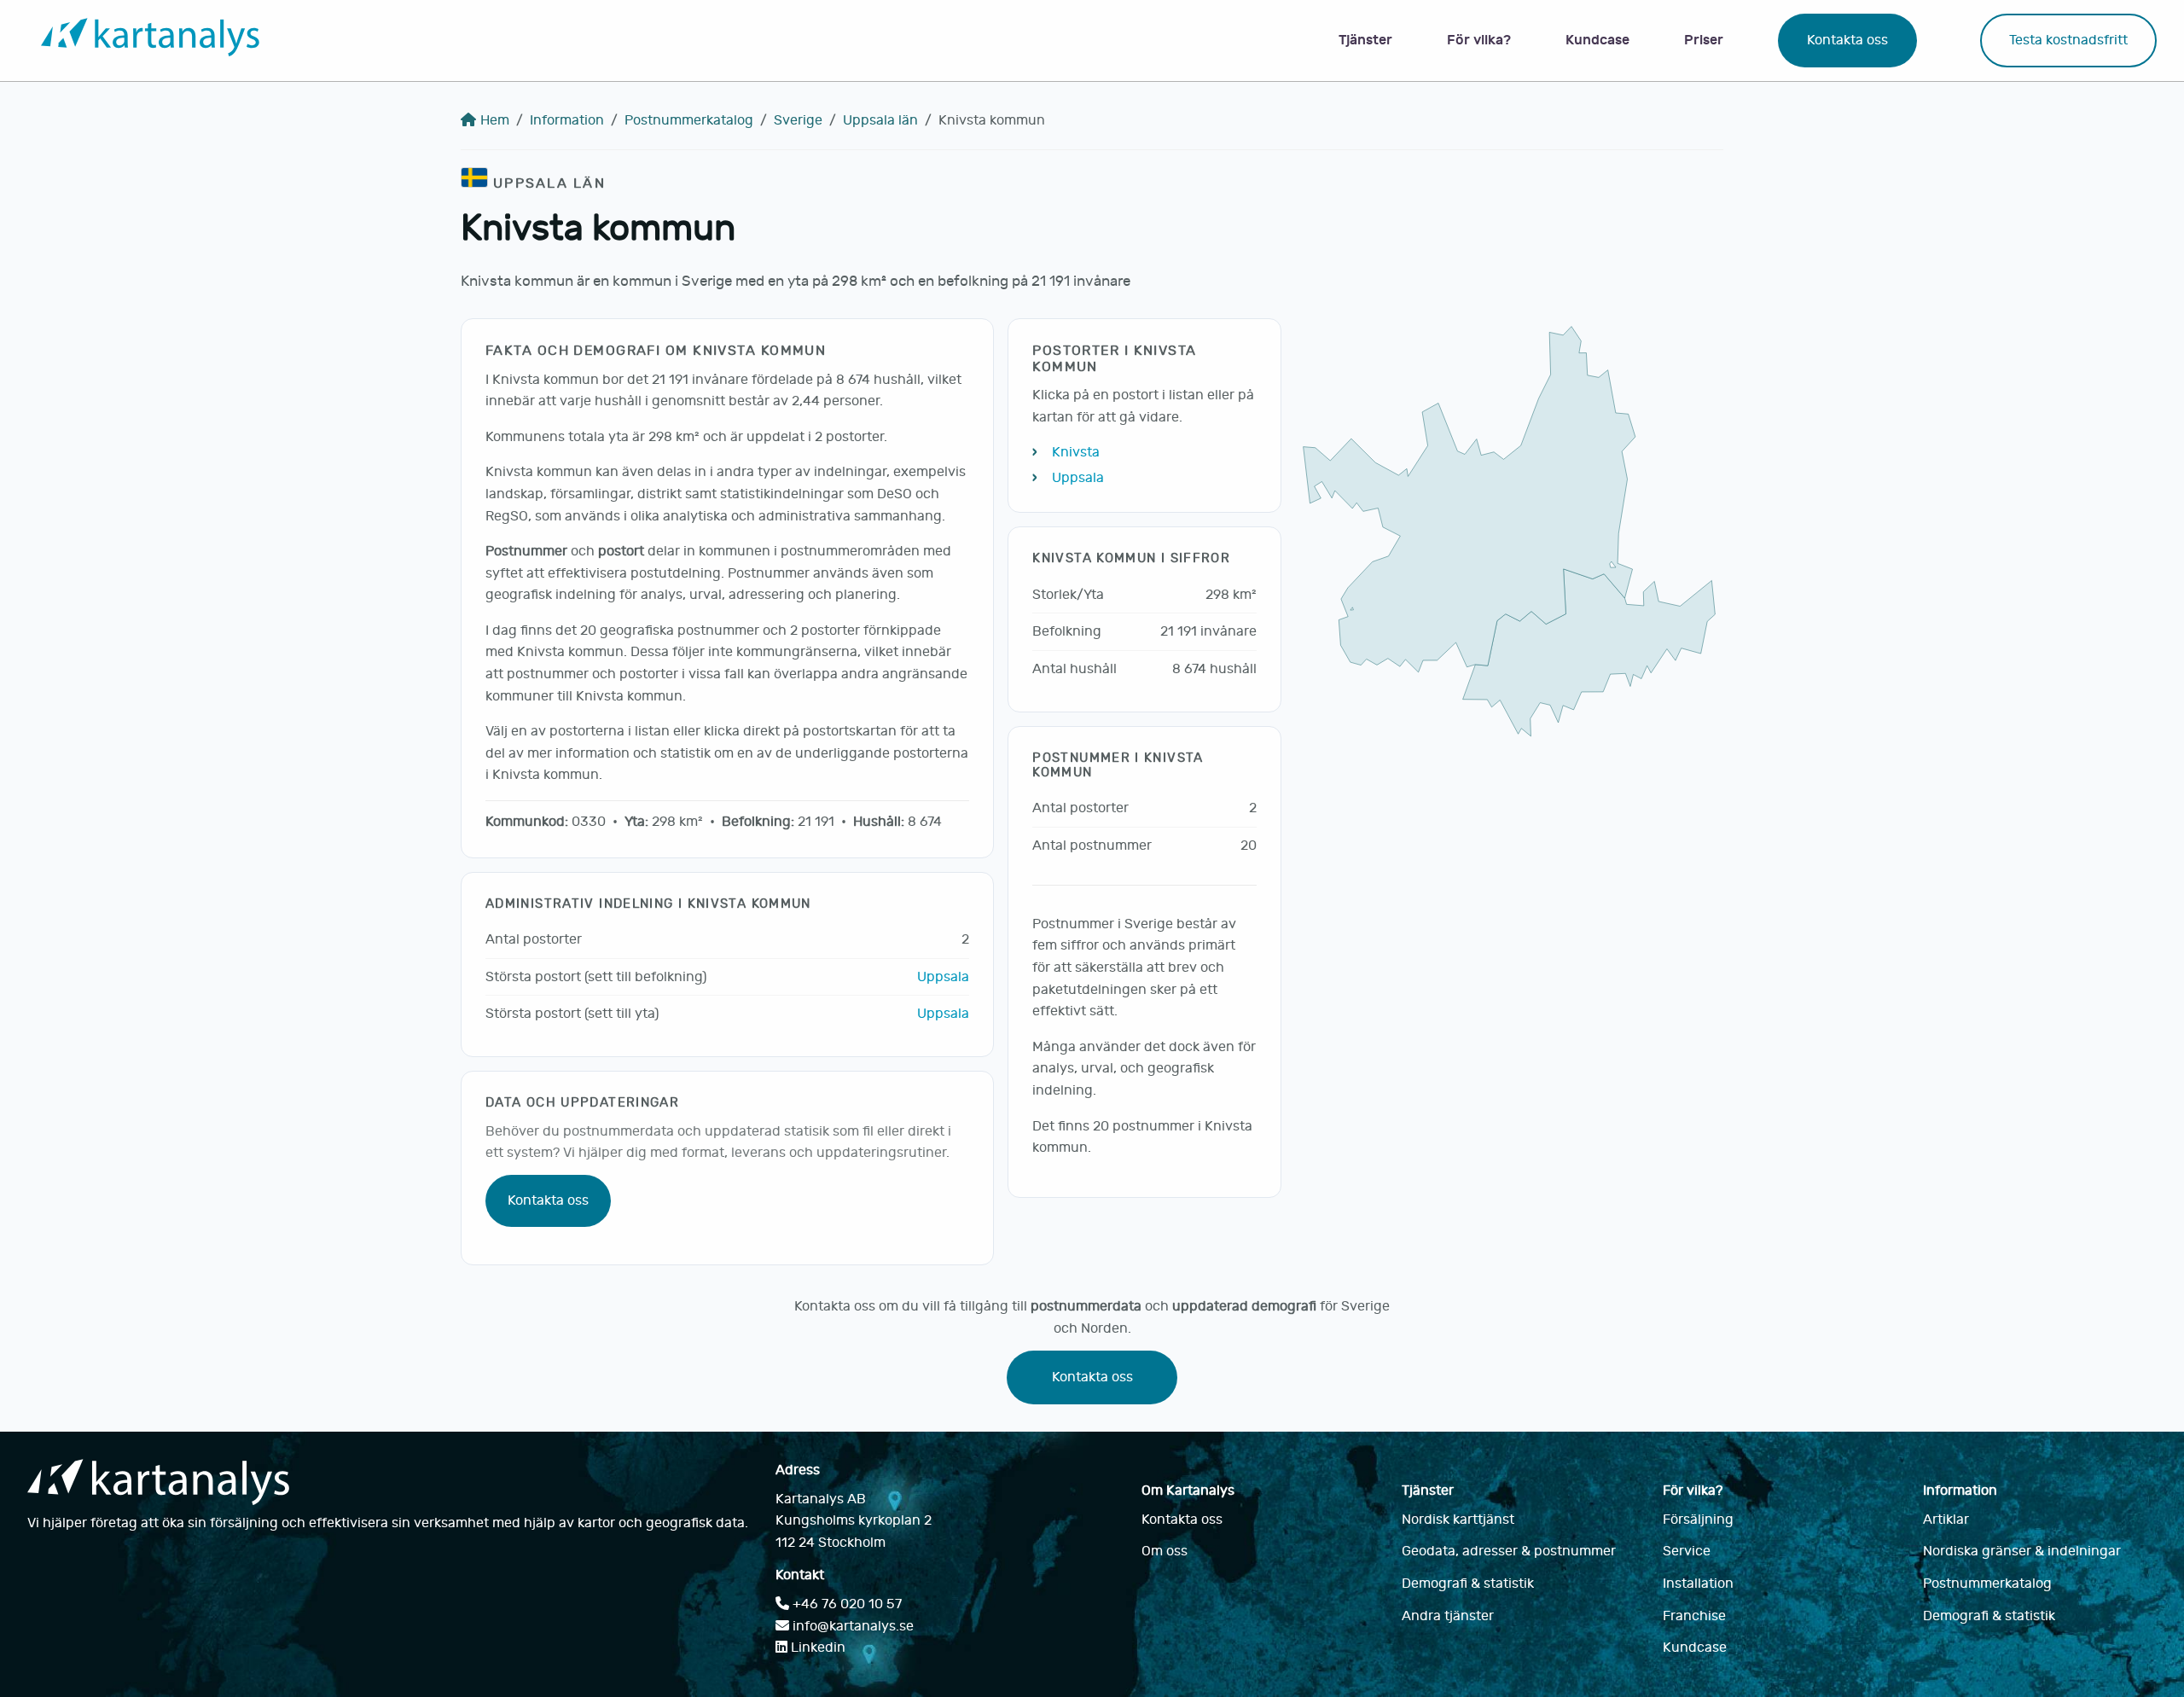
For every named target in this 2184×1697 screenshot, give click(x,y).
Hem (495, 120)
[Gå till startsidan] (150, 41)
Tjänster (1365, 40)
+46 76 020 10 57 (845, 1604)
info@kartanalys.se (851, 1626)
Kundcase (1597, 40)
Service (1687, 1551)
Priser (1704, 40)
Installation (1698, 1584)
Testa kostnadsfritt (2068, 40)
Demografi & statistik (1468, 1584)
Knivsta (1076, 452)
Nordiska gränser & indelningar (2022, 1551)
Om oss (1165, 1551)
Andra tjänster (1448, 1616)
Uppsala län (880, 120)
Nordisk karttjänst (1458, 1520)
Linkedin (816, 1648)
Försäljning (1698, 1520)
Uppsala (943, 977)
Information (567, 120)
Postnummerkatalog (689, 120)
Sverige (798, 120)
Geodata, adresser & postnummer (1509, 1551)
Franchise (1694, 1616)
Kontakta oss (1847, 40)
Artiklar (1946, 1520)
